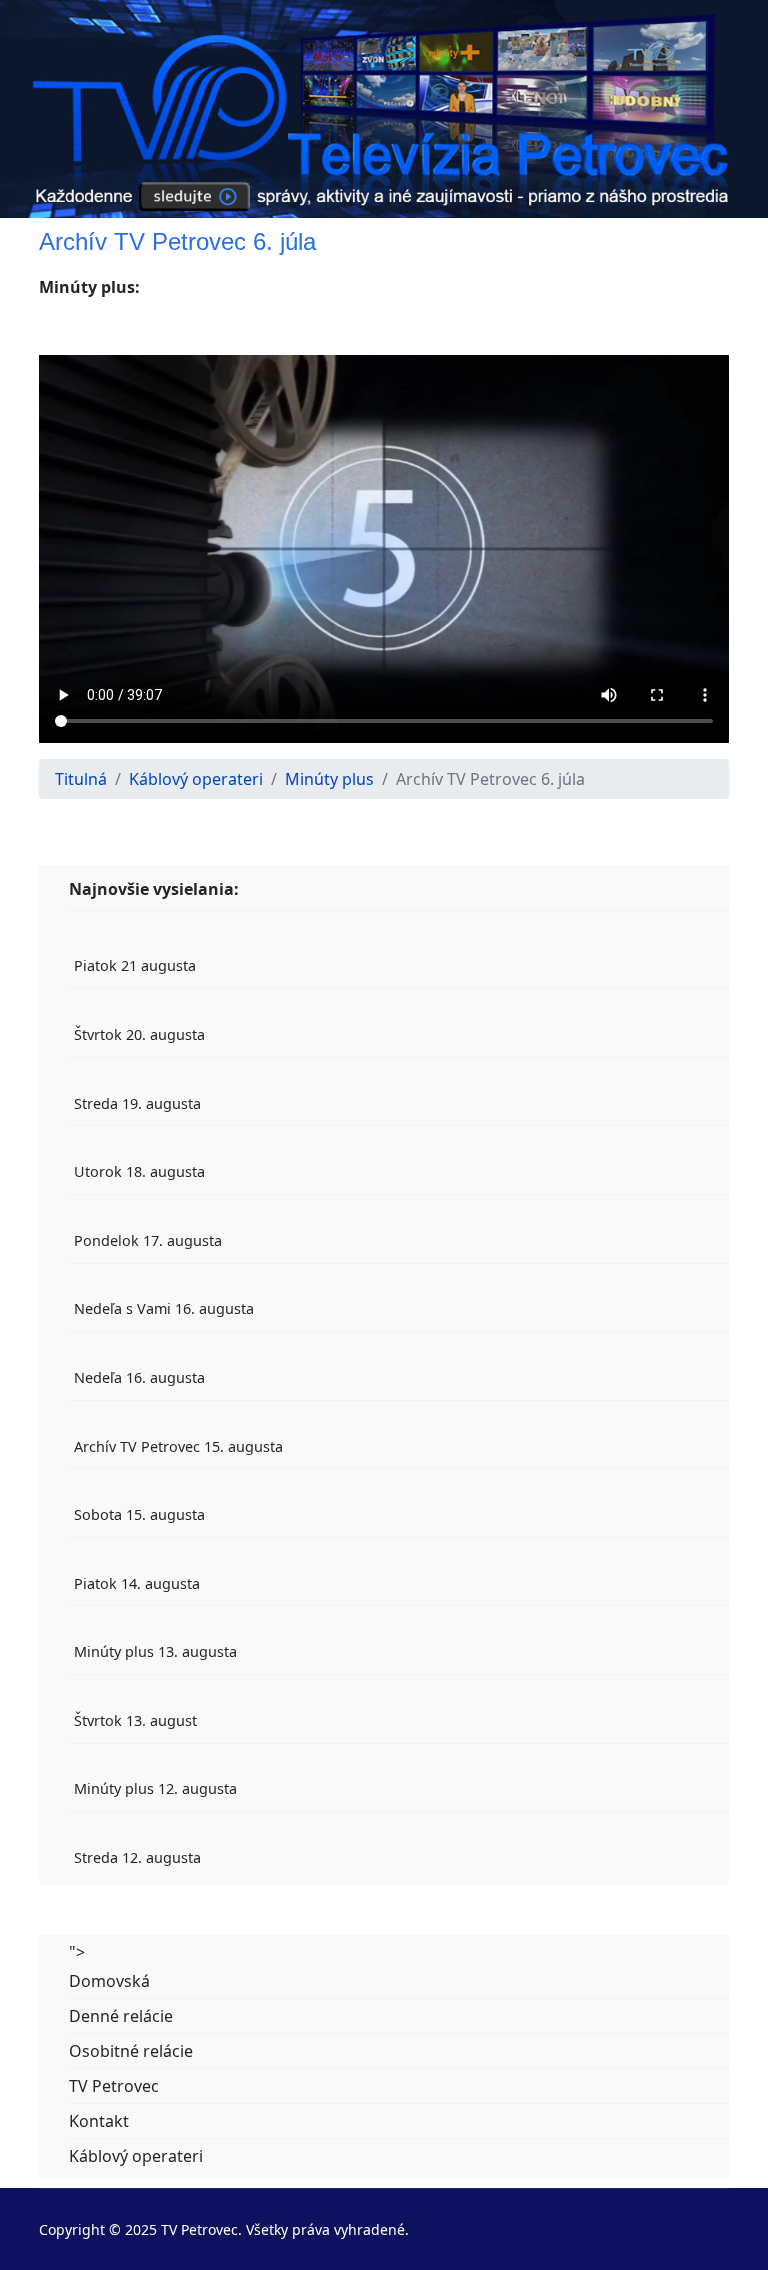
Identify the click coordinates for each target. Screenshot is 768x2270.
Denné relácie (121, 2016)
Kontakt (99, 2121)
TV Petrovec (114, 2086)
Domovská (109, 1981)
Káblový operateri (136, 2156)
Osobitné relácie (131, 2051)
